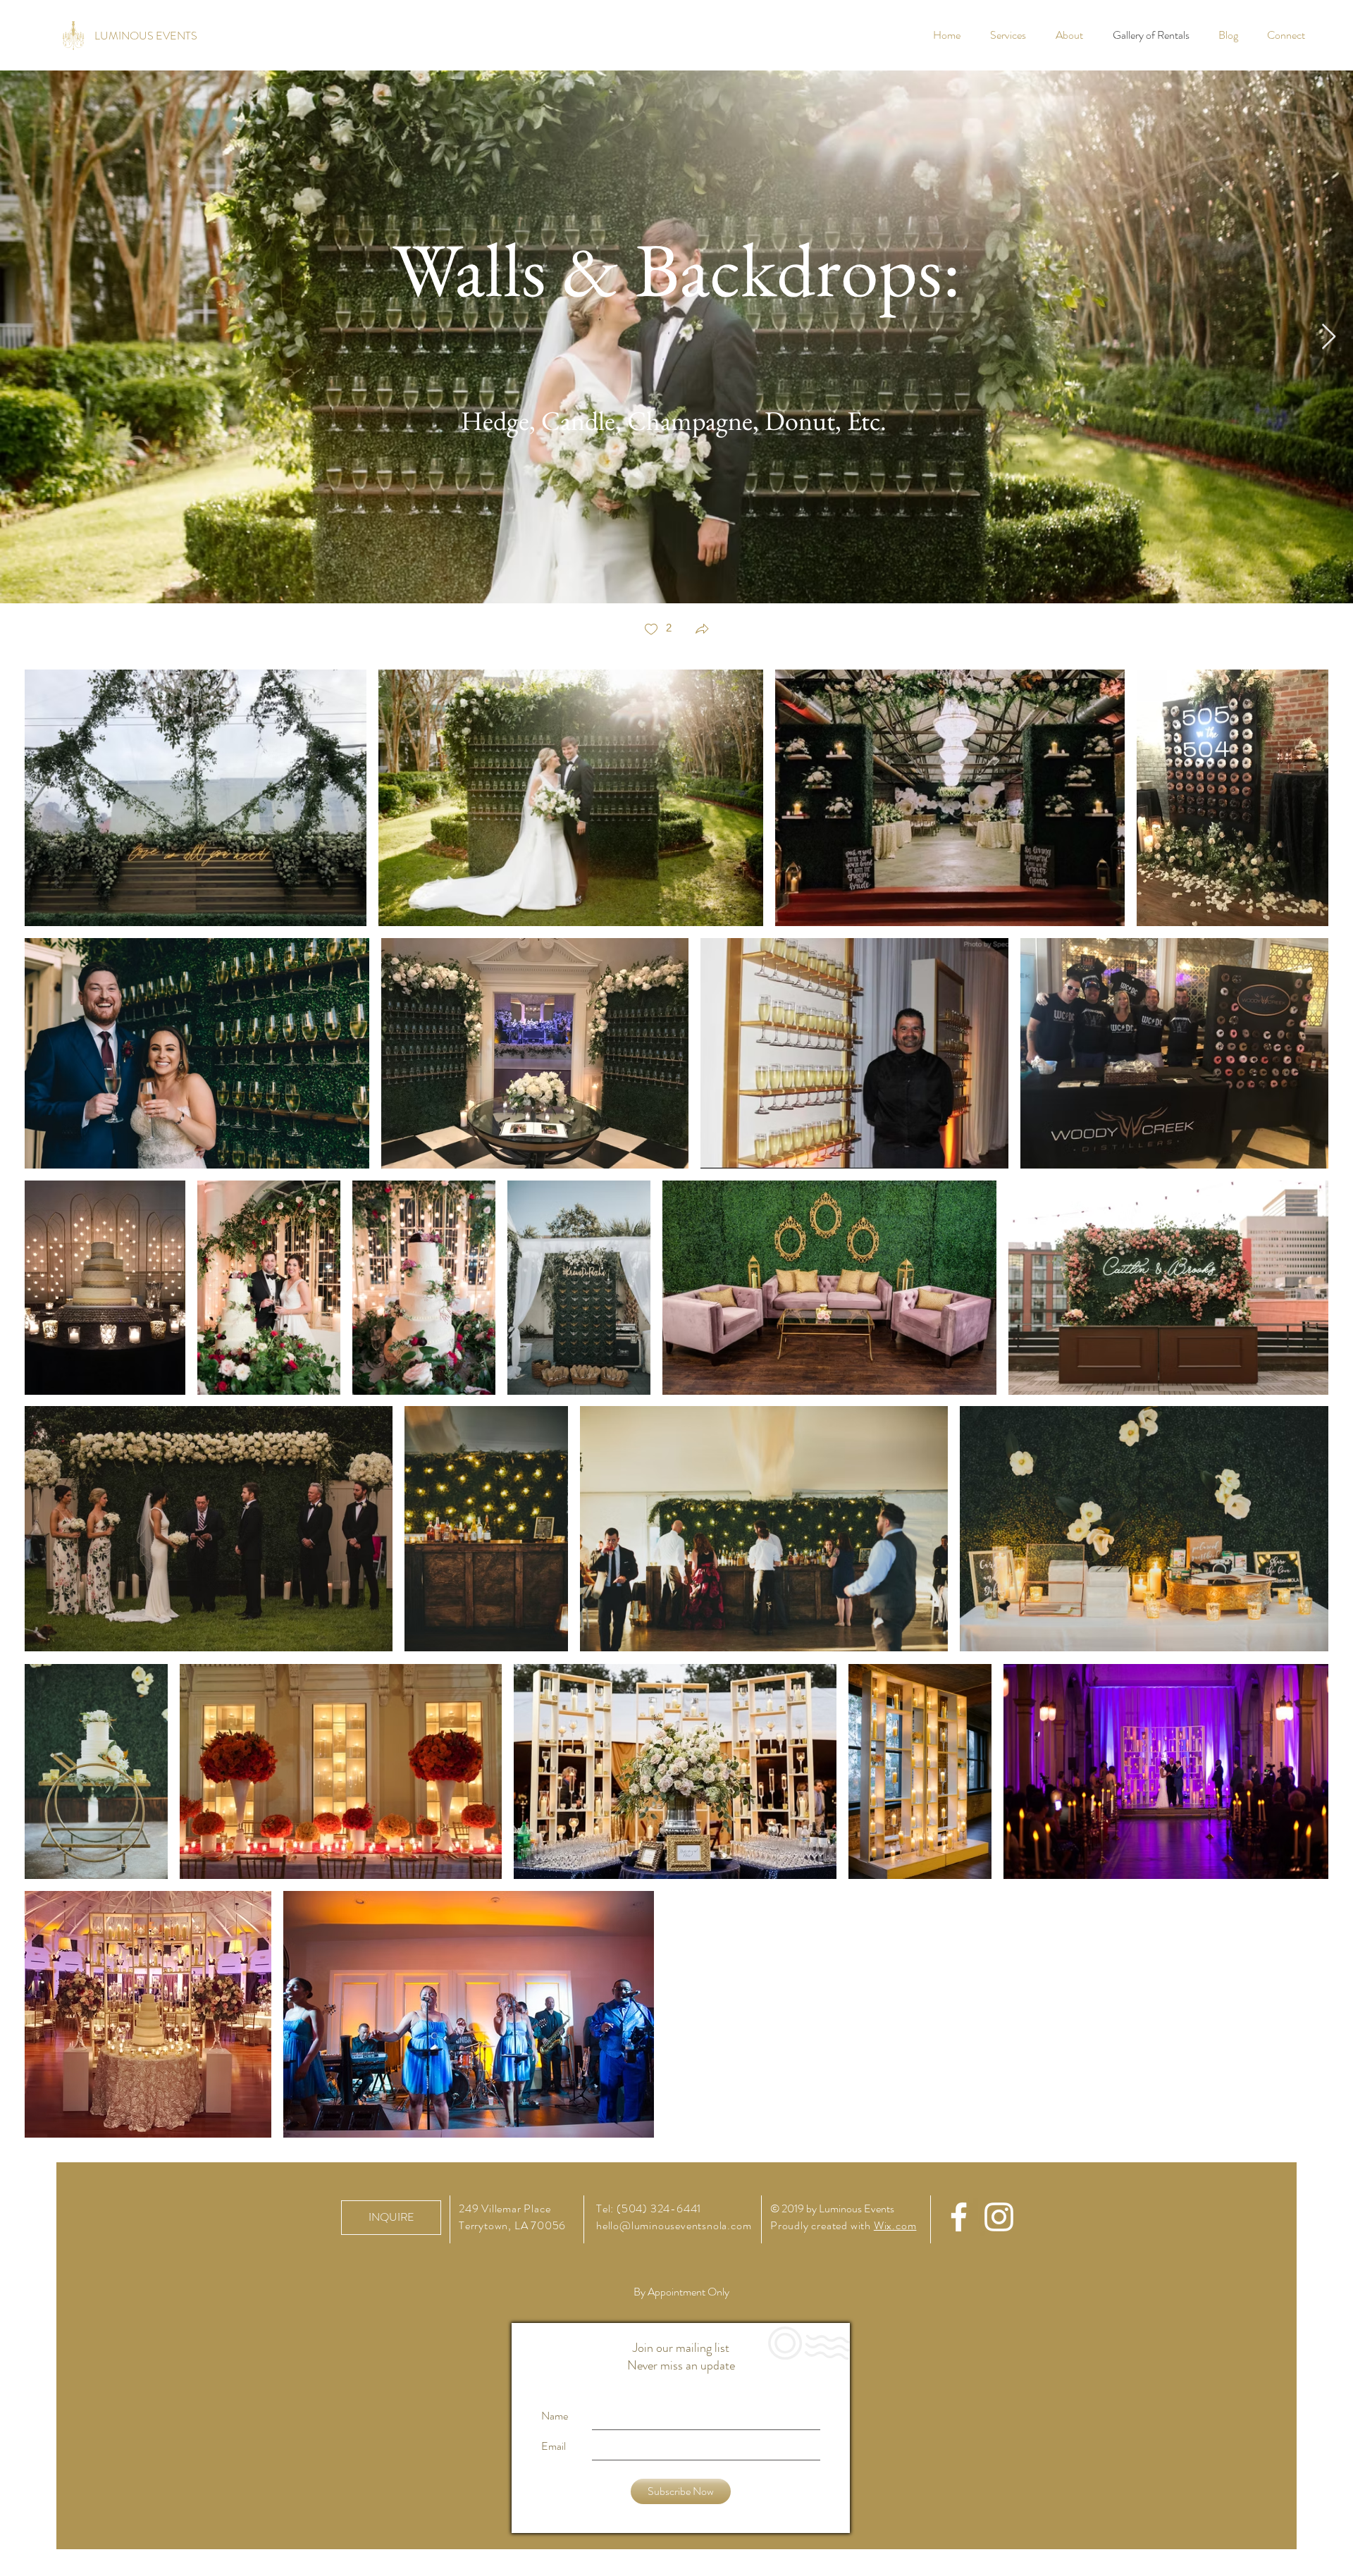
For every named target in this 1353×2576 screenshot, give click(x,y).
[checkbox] (657, 630)
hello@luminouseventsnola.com (674, 2225)
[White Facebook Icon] (959, 2217)
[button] (702, 630)
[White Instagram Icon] (999, 2217)
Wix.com (895, 2225)
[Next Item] (1329, 337)
